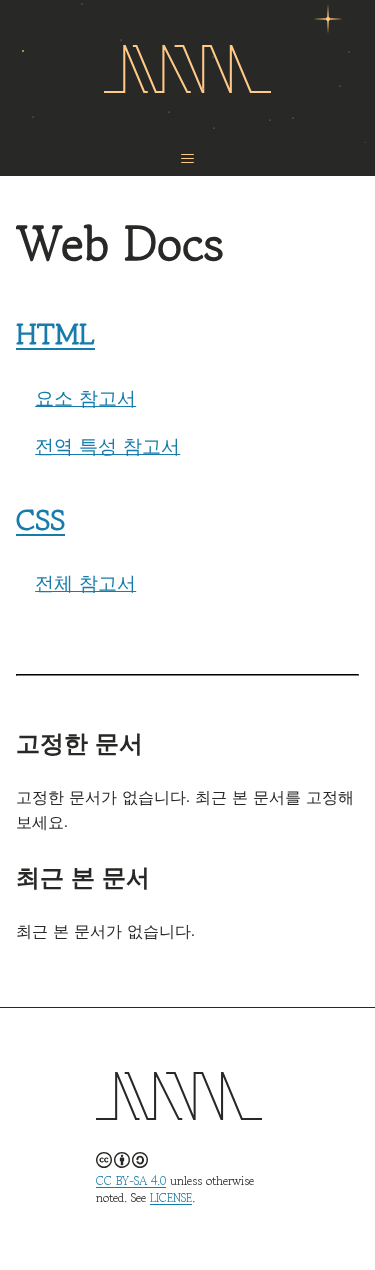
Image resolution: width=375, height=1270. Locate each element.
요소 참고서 (85, 397)
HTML (55, 333)
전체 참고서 (85, 582)
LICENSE (171, 1197)
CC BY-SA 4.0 (131, 1180)
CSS (40, 519)
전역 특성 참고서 (107, 445)
